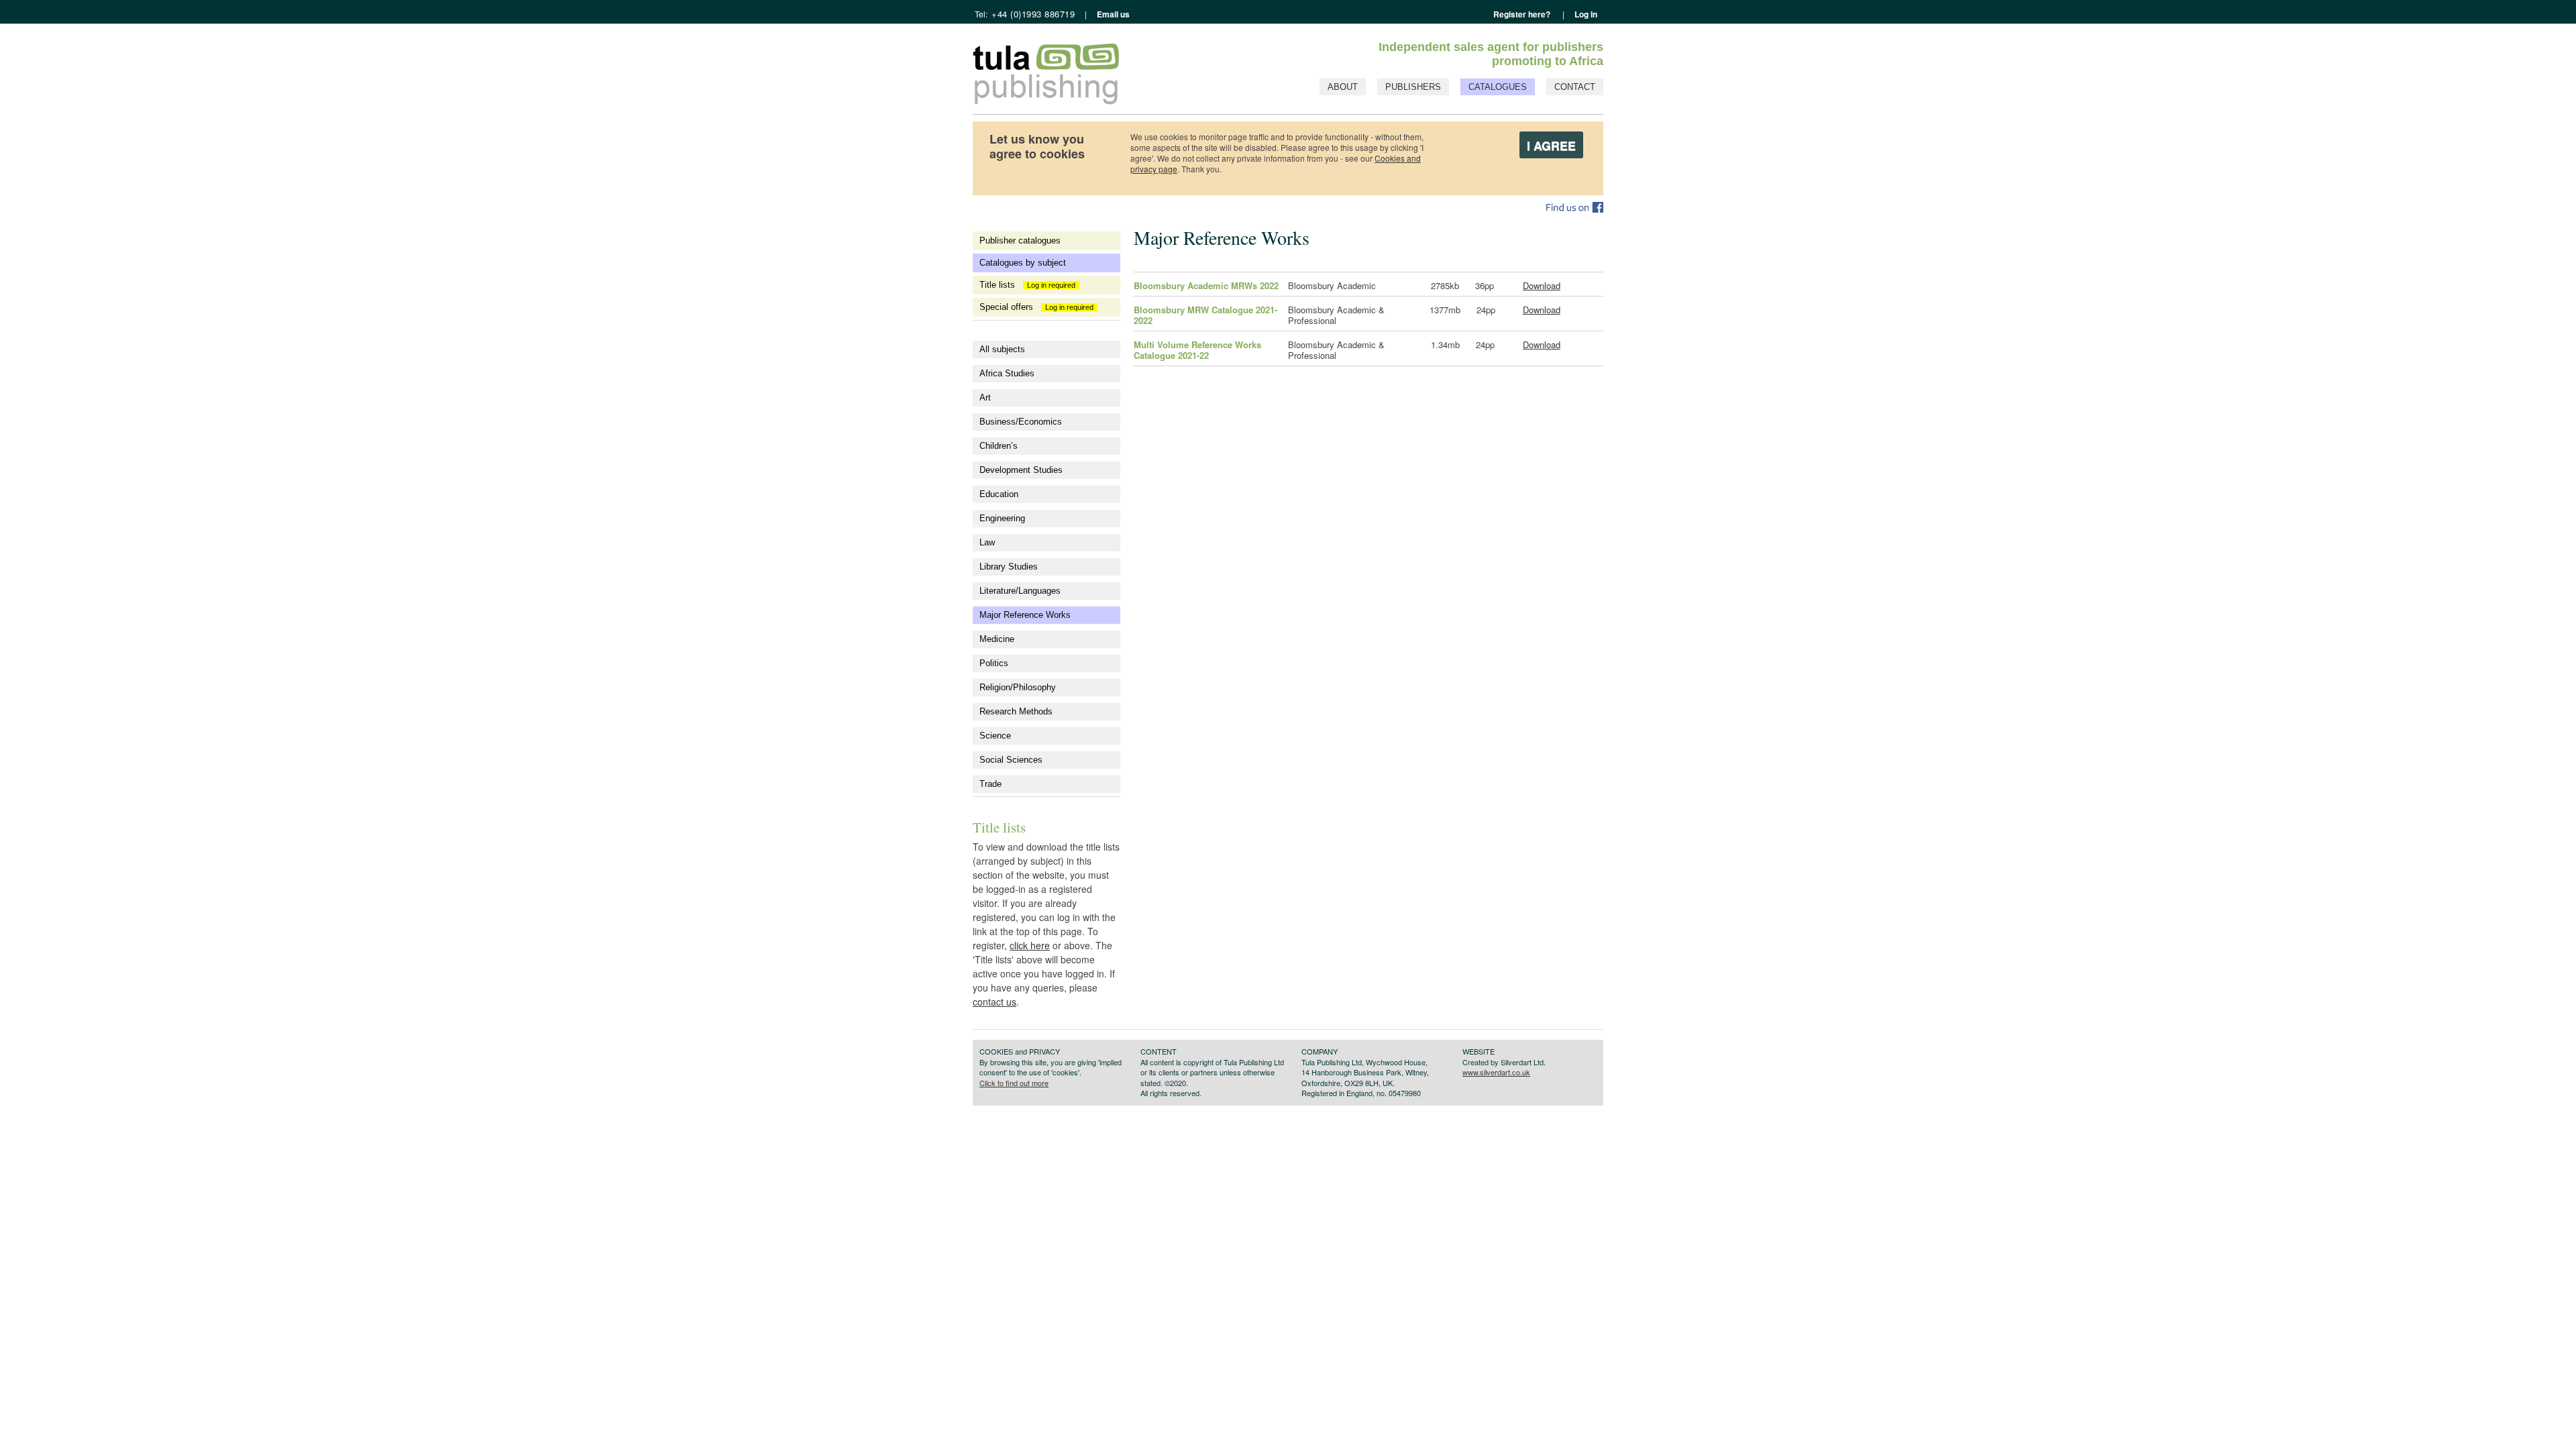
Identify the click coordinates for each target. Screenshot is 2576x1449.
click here (1030, 945)
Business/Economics (1021, 422)
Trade (990, 784)
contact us (995, 1002)
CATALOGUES (1498, 87)
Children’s (999, 446)
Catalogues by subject (1023, 263)
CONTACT (1575, 87)
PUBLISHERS (1413, 87)
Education (999, 494)
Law (987, 542)
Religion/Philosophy (1018, 687)
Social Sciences (1011, 760)
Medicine (997, 639)
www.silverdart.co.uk (1496, 1072)
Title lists (1029, 285)
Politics (994, 663)
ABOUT (1343, 87)
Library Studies (1009, 567)
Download (1542, 285)
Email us (1112, 14)
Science (995, 736)
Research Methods (1016, 711)
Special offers (1038, 307)
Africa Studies (1007, 373)
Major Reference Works (1025, 615)
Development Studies (1021, 470)
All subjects (1002, 349)
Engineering (1002, 518)
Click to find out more (1014, 1083)
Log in (1586, 14)
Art (985, 397)
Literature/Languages (1020, 591)
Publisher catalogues (1020, 240)
